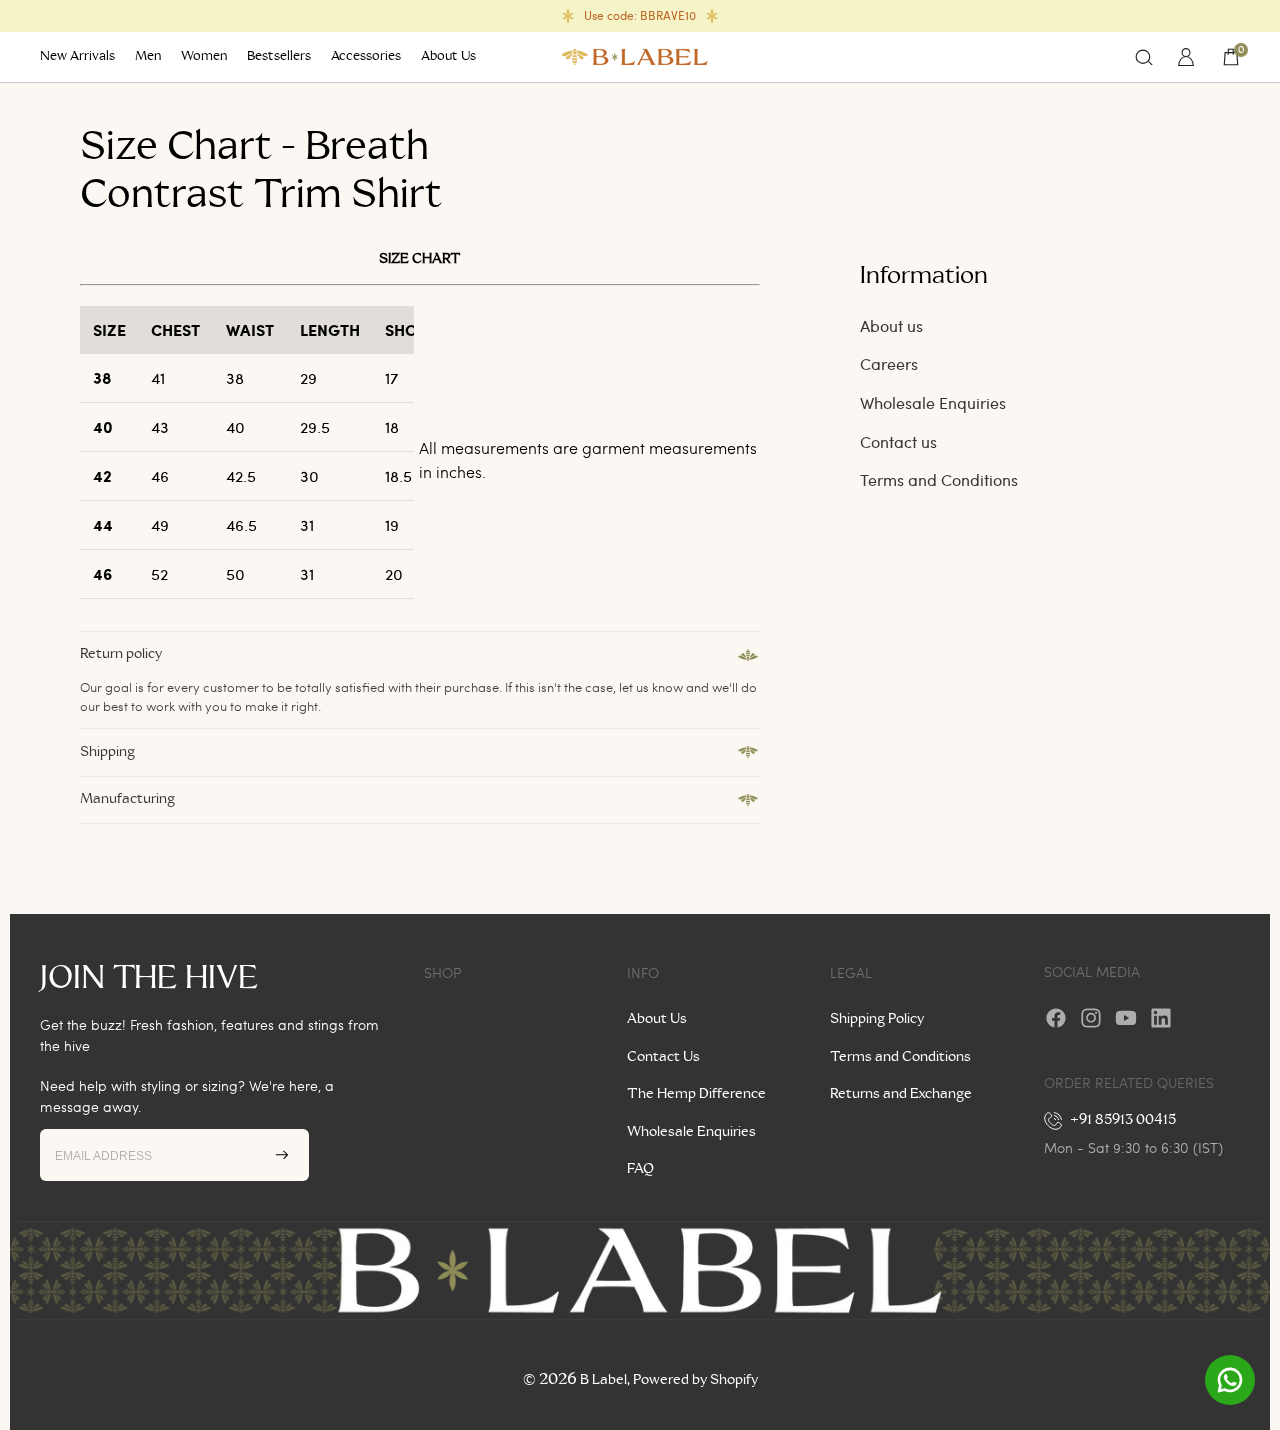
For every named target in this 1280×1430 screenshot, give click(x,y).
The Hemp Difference (696, 1094)
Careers (889, 363)
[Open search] (1144, 57)
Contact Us (663, 1057)
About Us (657, 1019)
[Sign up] (282, 1155)
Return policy (121, 654)
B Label (603, 1380)
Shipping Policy (877, 1019)
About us (891, 325)
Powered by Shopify (695, 1380)
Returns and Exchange (901, 1094)
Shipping (107, 752)
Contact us (898, 441)
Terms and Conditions (939, 479)
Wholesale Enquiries (933, 402)
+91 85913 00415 (1123, 1120)
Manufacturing (127, 799)
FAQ (640, 1169)
